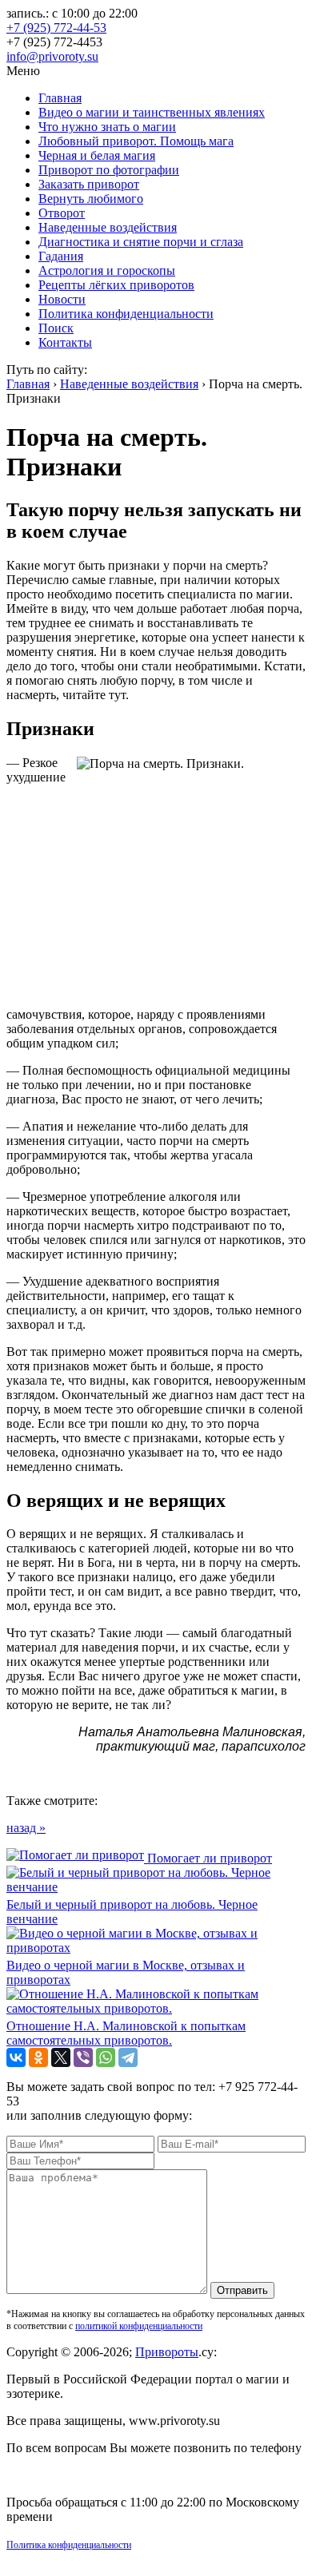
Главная (60, 98)
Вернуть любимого (91, 199)
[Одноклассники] (38, 2057)
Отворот (62, 213)
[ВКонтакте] (16, 2057)
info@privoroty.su (52, 56)
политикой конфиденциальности (139, 2326)
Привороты (167, 2352)
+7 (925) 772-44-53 (56, 28)
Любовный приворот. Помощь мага (136, 141)
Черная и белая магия (97, 155)
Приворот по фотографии (109, 170)
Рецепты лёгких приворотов (116, 285)
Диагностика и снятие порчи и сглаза (141, 242)
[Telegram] (128, 2057)
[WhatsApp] (106, 2057)
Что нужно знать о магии (107, 127)
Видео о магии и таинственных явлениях (152, 112)
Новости (62, 299)
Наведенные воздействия (108, 227)
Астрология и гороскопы (107, 270)
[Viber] (83, 2057)
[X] (61, 2057)
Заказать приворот (89, 184)
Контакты (65, 342)
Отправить (242, 2290)
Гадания (61, 256)
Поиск (56, 328)
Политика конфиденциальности (126, 314)
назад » (26, 1828)
